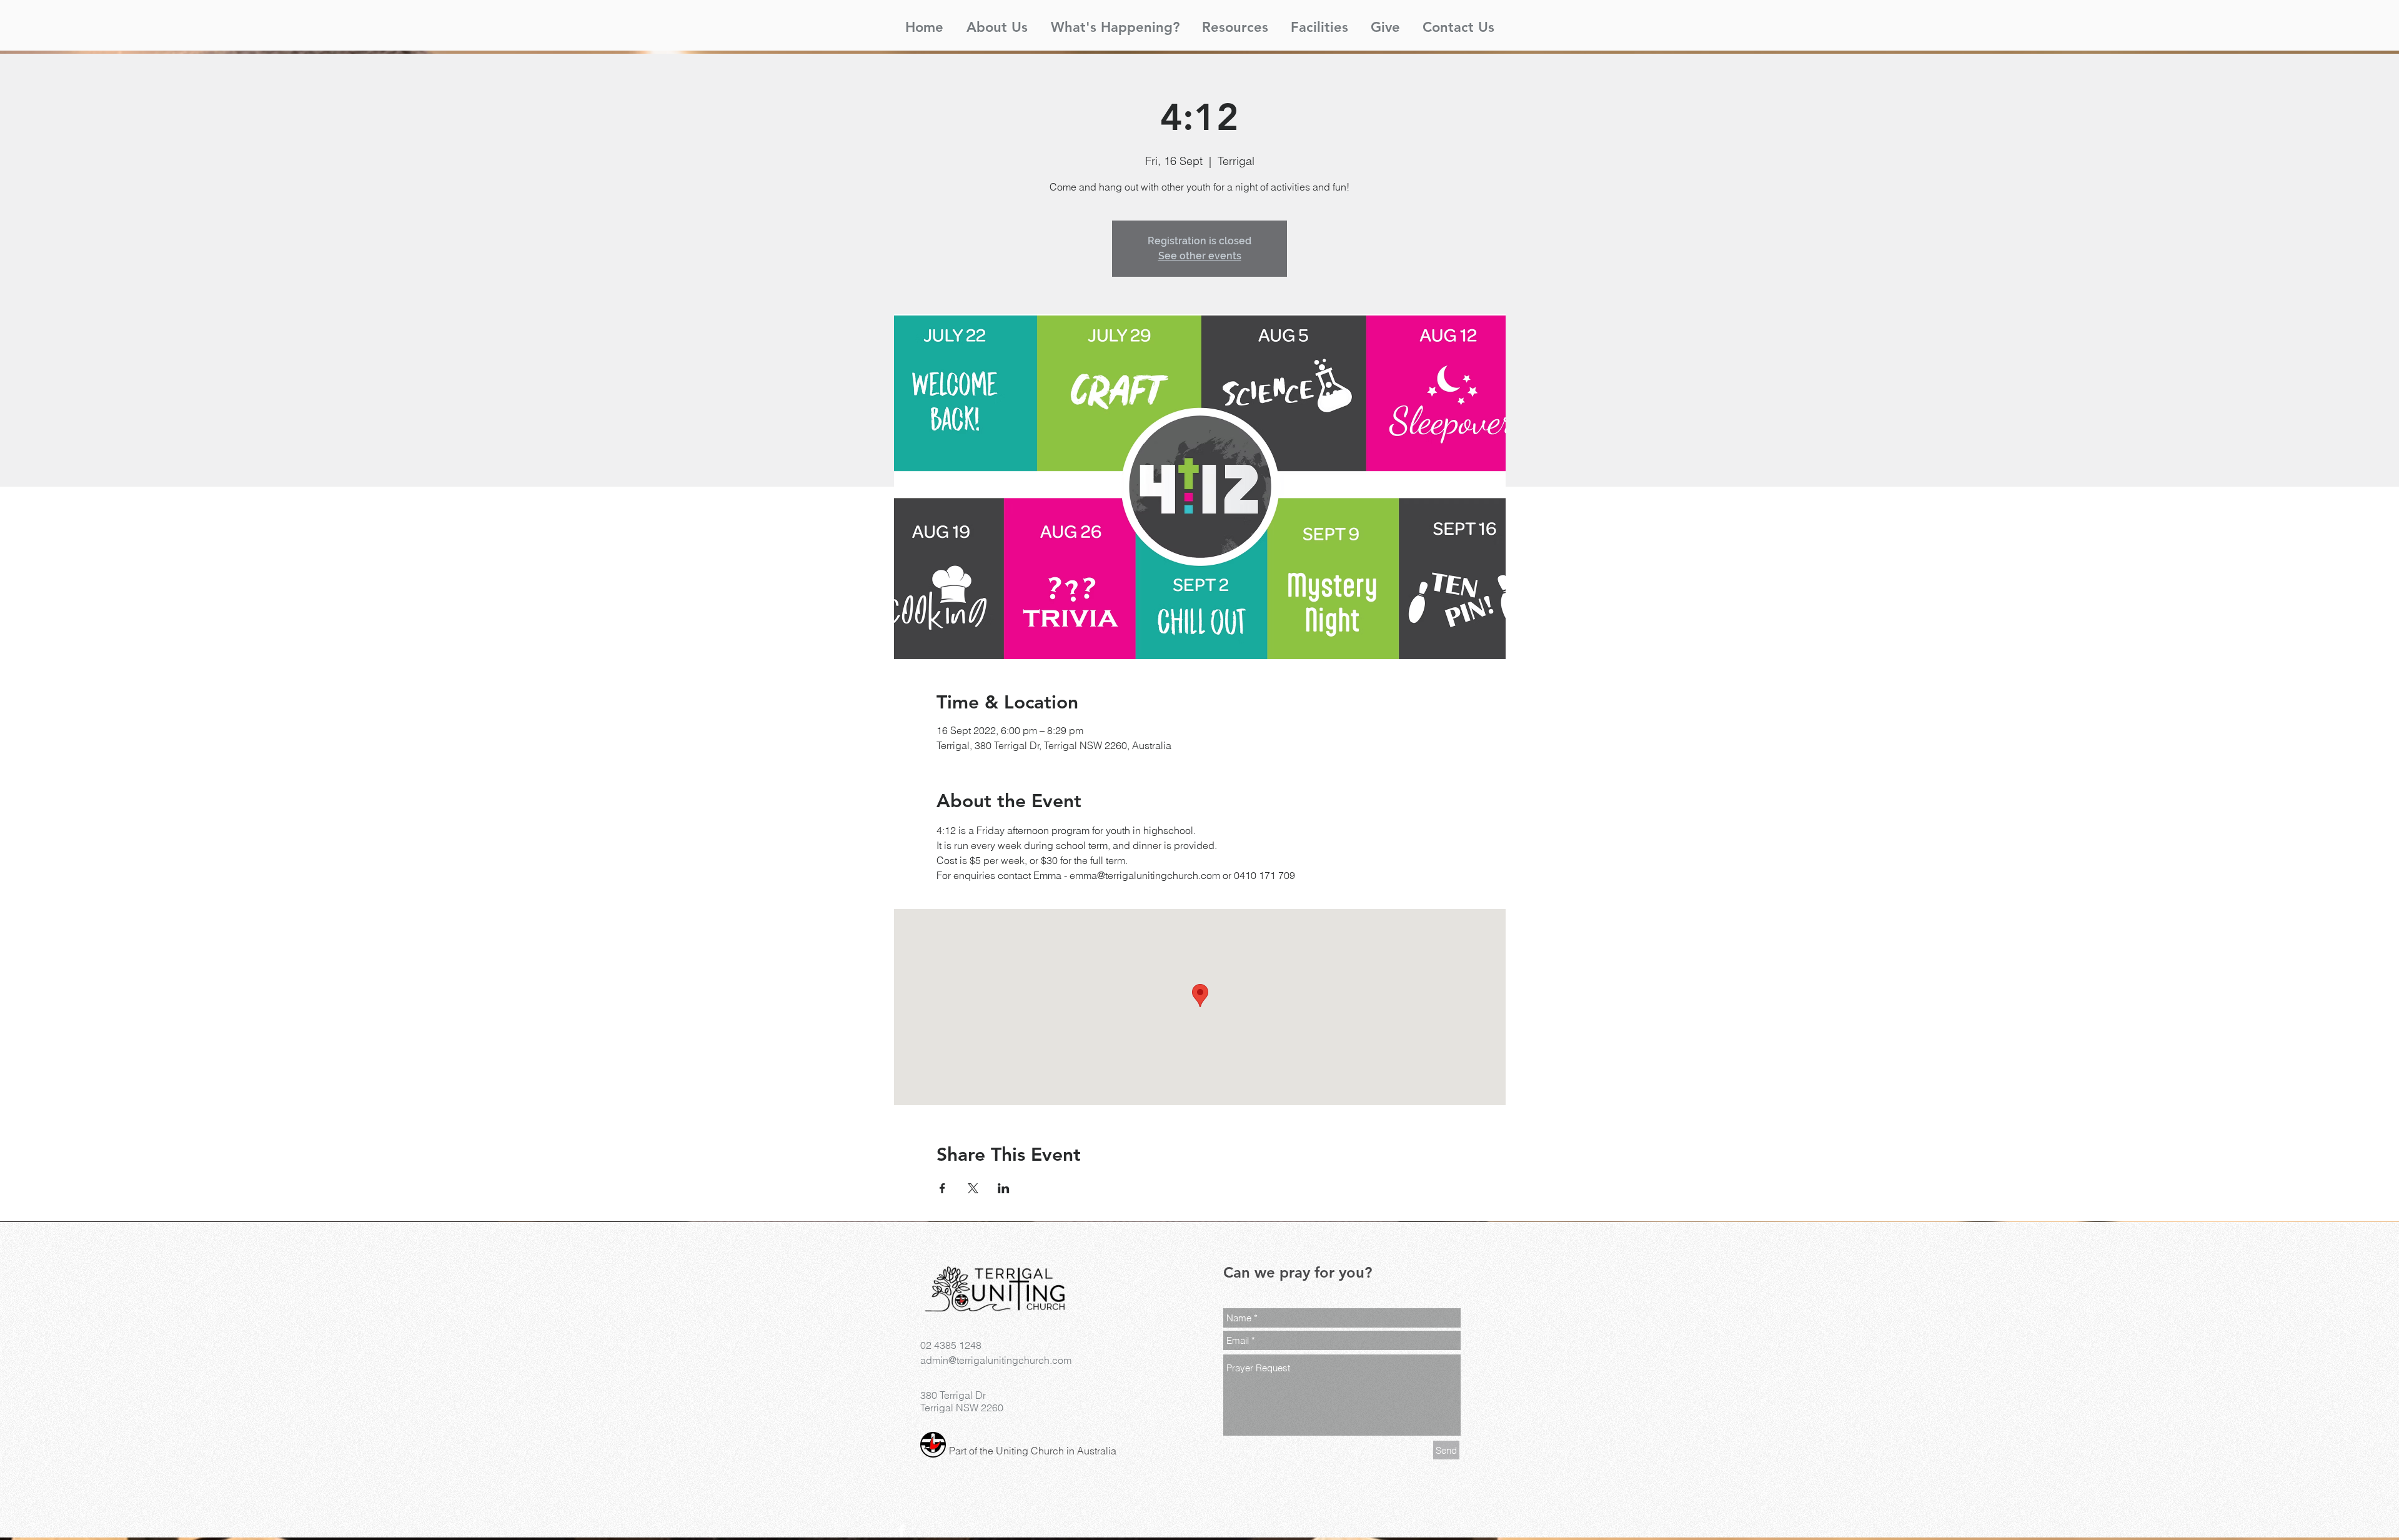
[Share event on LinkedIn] (1004, 1188)
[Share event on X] (973, 1188)
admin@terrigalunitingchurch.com (996, 1360)
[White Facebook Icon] (901, 1531)
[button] (997, 22)
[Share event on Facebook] (942, 1188)
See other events (1200, 256)
